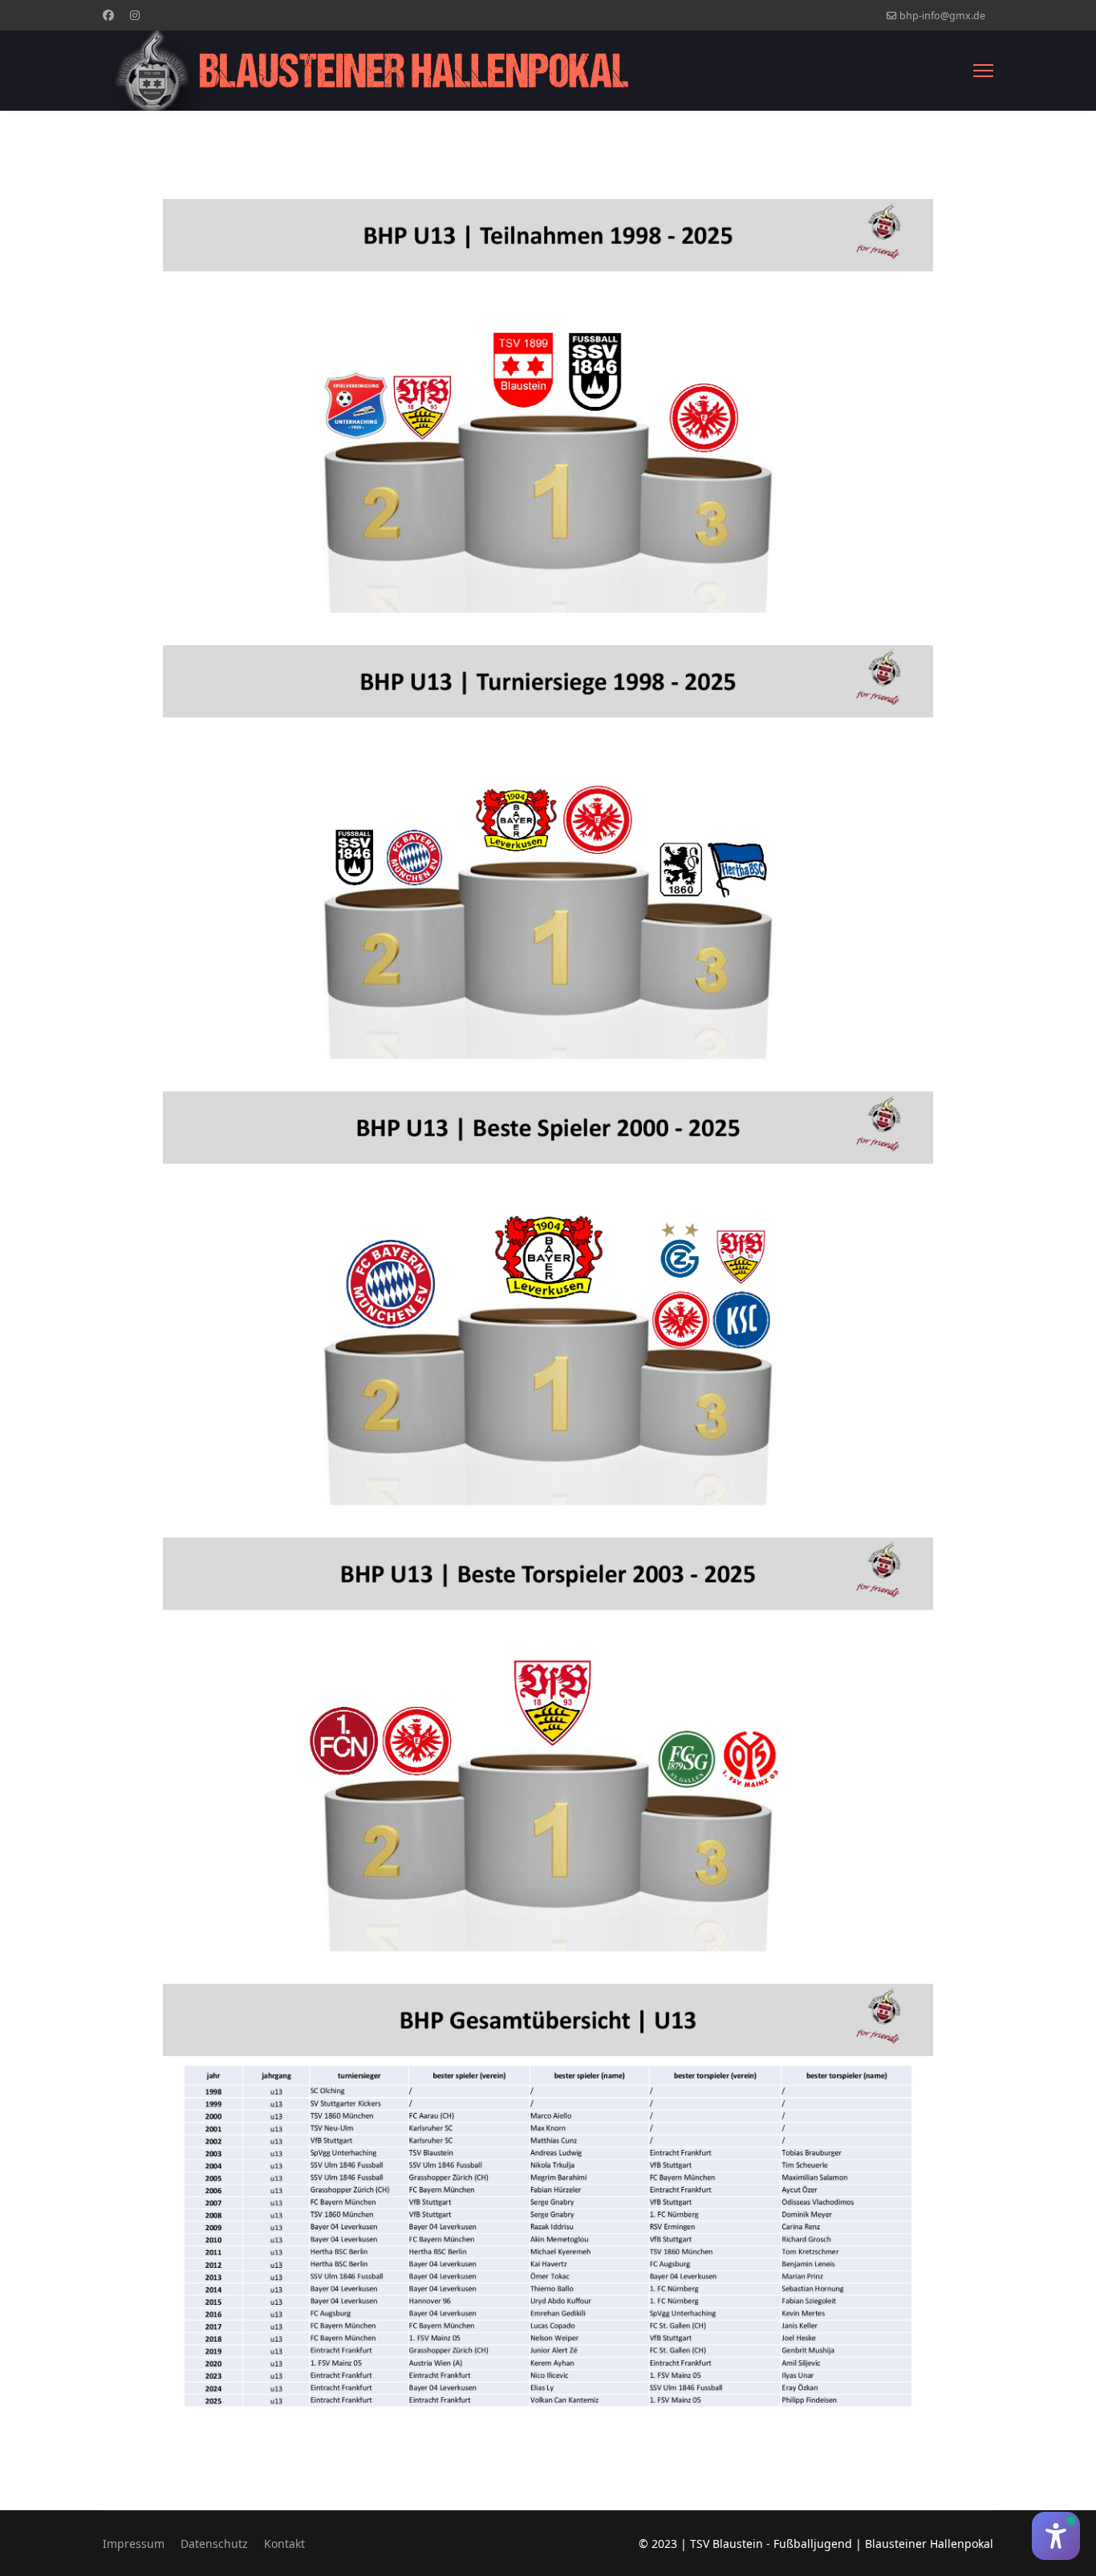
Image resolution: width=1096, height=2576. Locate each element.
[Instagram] (135, 15)
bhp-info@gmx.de (942, 16)
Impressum (134, 2543)
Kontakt (284, 2543)
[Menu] (983, 71)
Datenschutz (214, 2543)
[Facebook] (108, 15)
